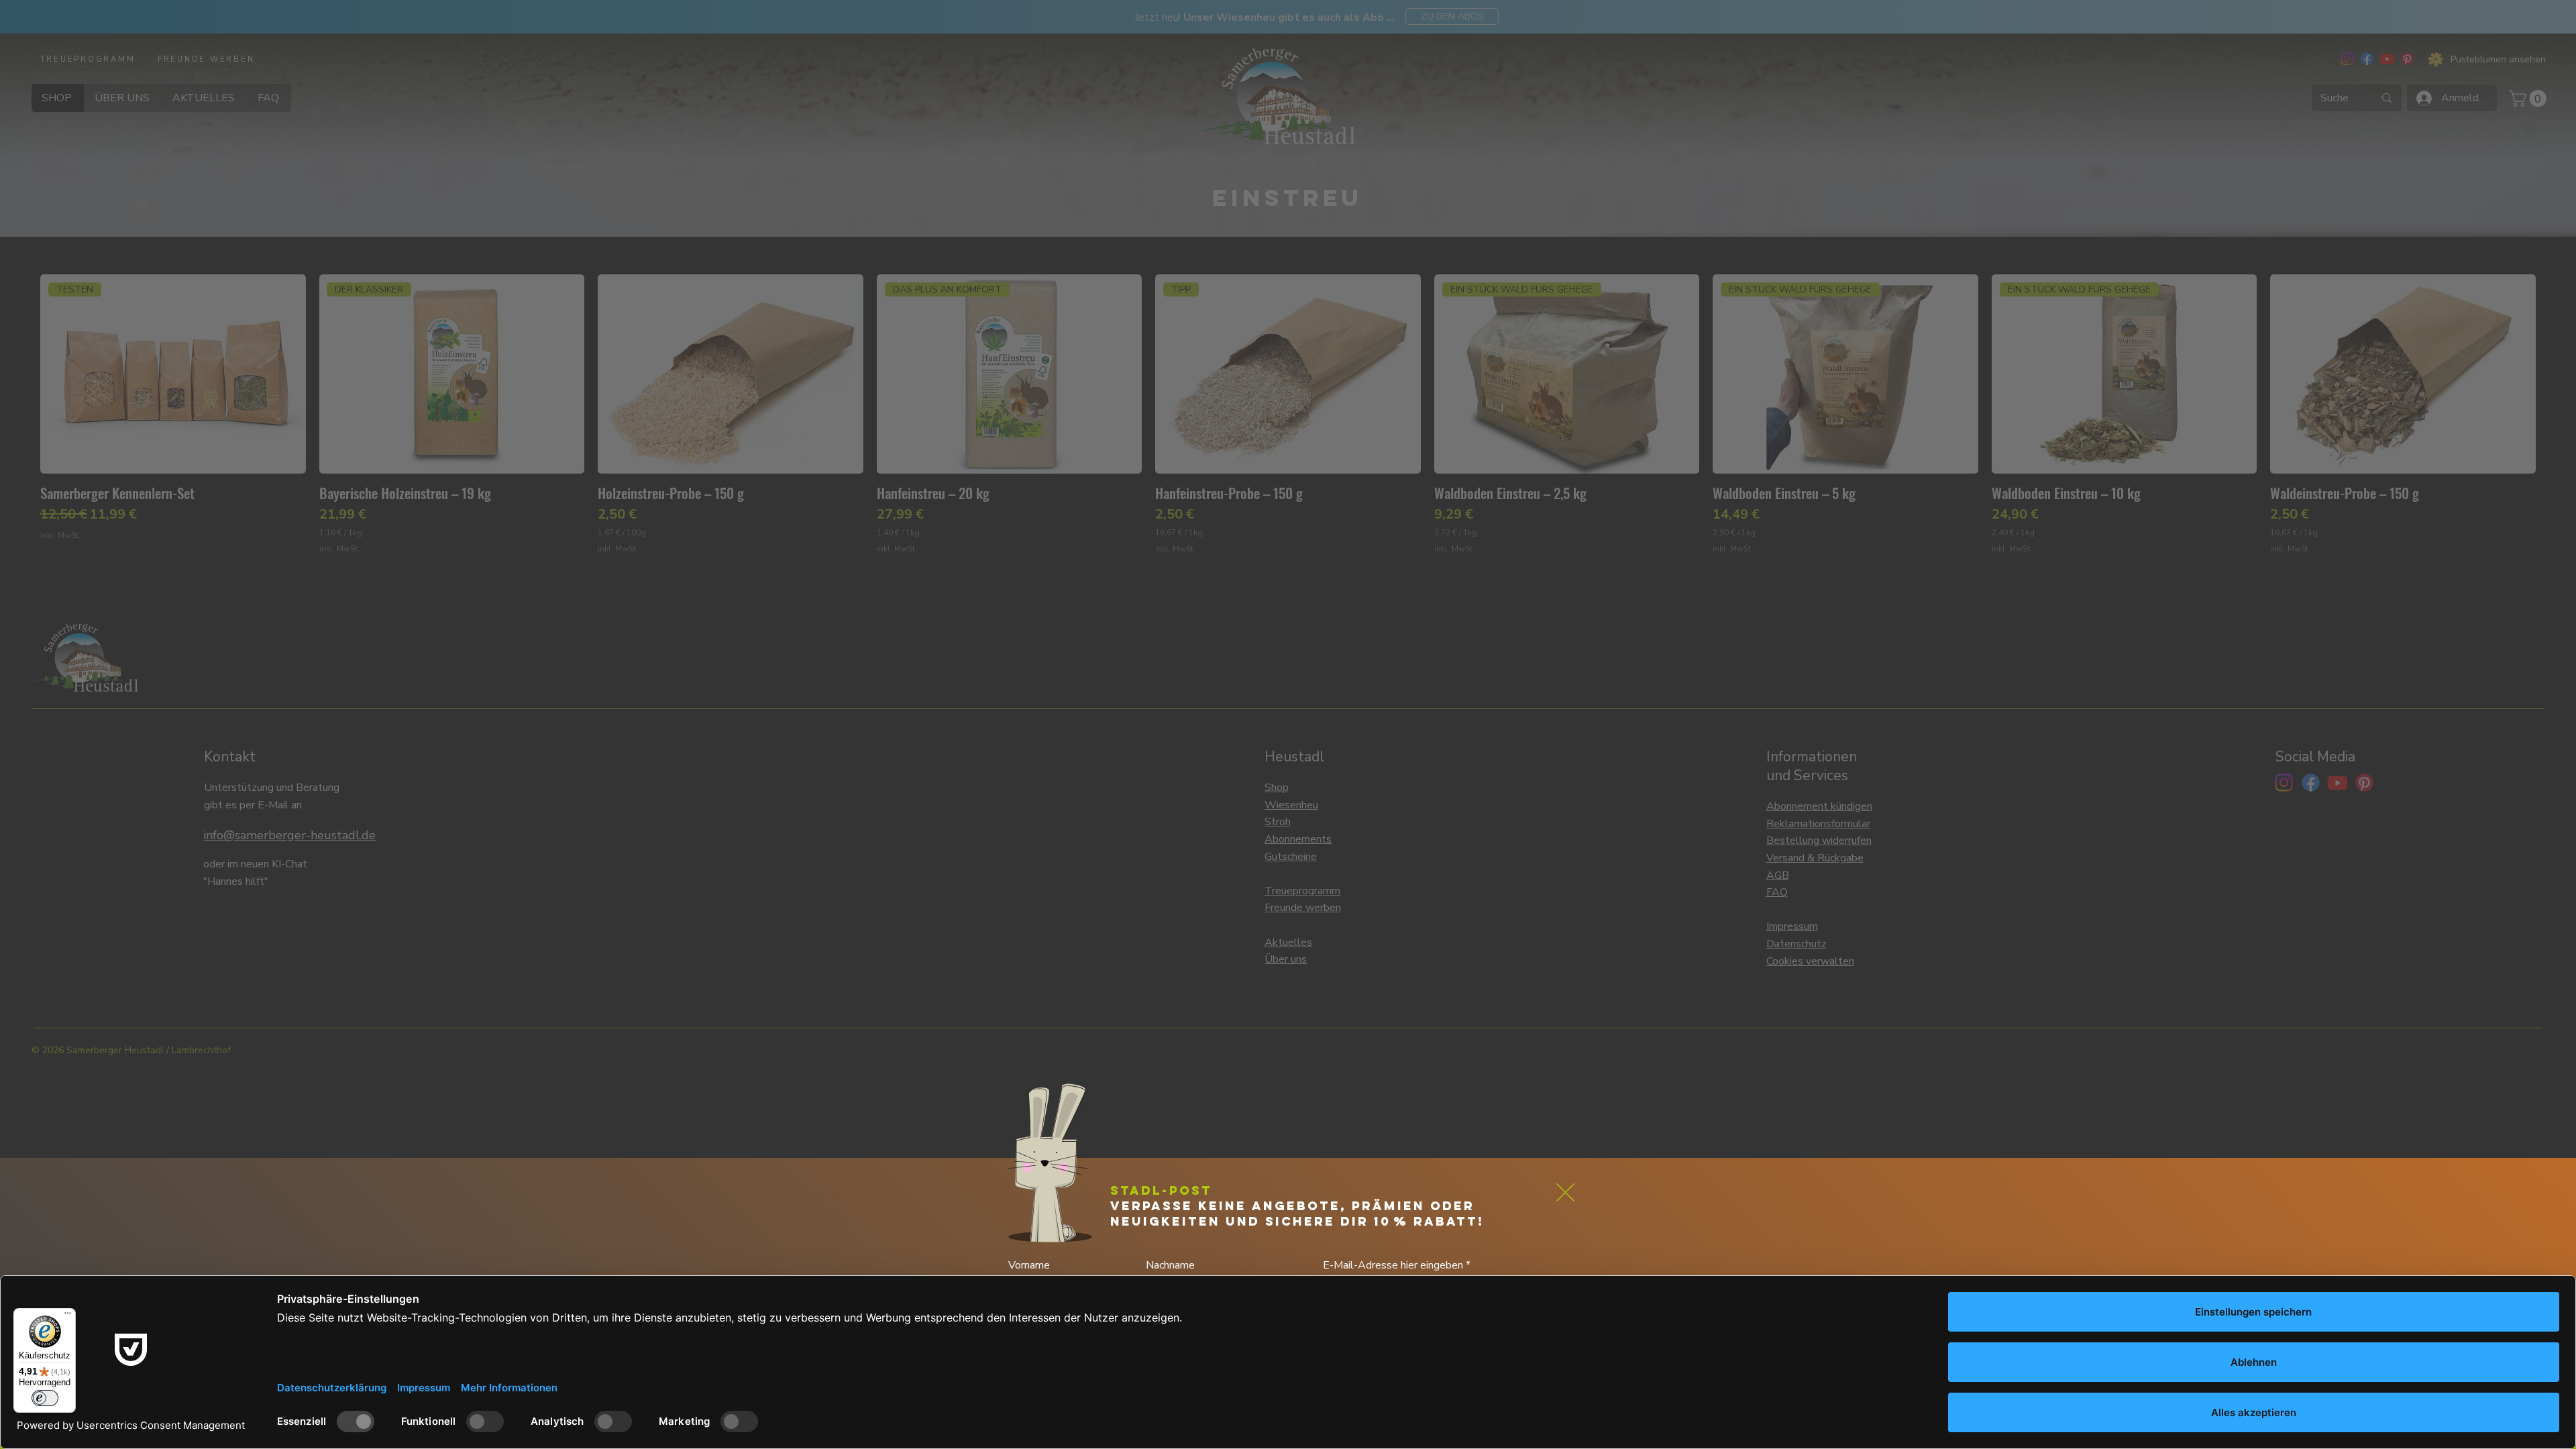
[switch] (45, 1398)
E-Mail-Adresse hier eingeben (1394, 1265)
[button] (1565, 1192)
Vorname (1029, 1265)
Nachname (1170, 1265)
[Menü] (68, 1316)
